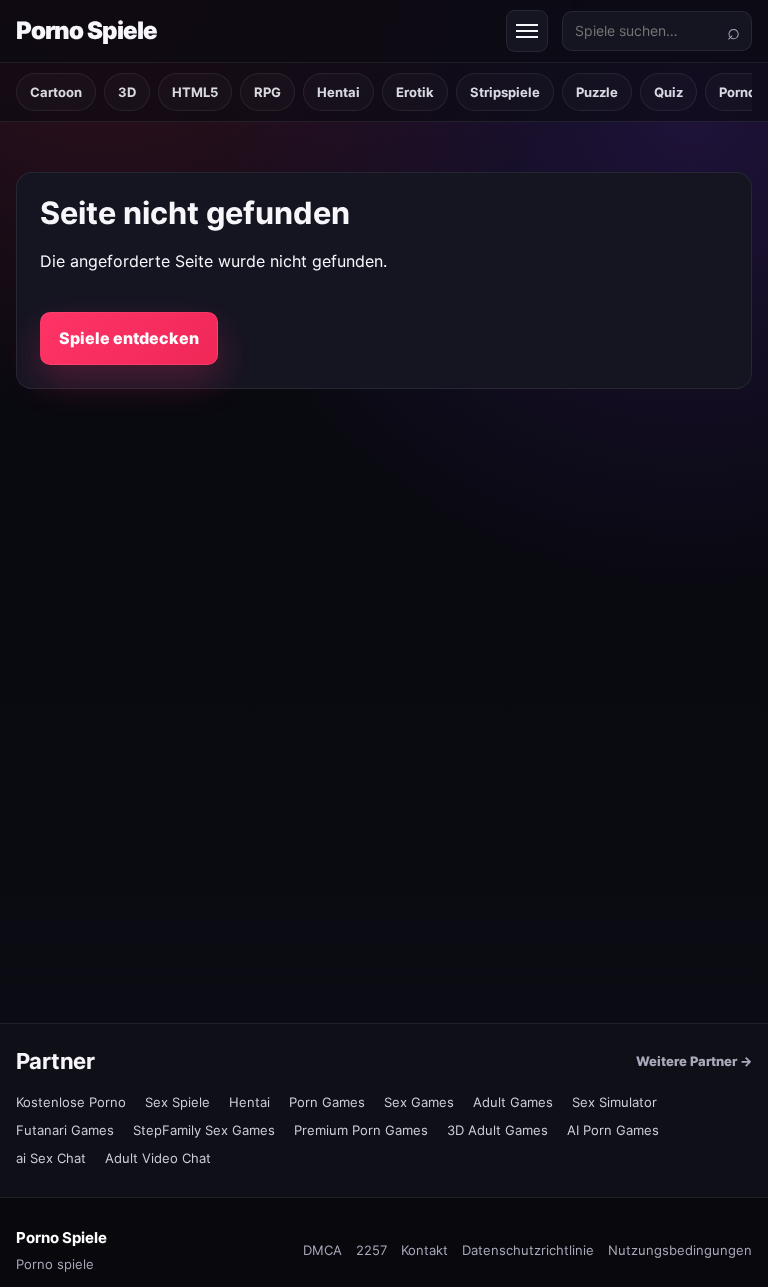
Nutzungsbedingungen (680, 1250)
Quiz (668, 92)
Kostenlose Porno (71, 1102)
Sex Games (419, 1102)
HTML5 (195, 92)
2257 (371, 1250)
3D (127, 92)
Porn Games (327, 1102)
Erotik (415, 92)
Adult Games (513, 1102)
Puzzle (597, 92)
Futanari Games (65, 1130)
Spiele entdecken (129, 338)
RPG (267, 92)
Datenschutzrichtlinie (528, 1250)
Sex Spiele (177, 1102)
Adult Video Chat (158, 1158)
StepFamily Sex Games (204, 1130)
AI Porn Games (613, 1130)
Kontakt (424, 1250)
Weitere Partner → (694, 1061)
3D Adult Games (497, 1130)
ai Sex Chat (51, 1158)
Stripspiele (505, 92)
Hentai (338, 92)
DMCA (322, 1250)
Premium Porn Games (361, 1130)
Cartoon (56, 92)
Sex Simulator (614, 1102)
